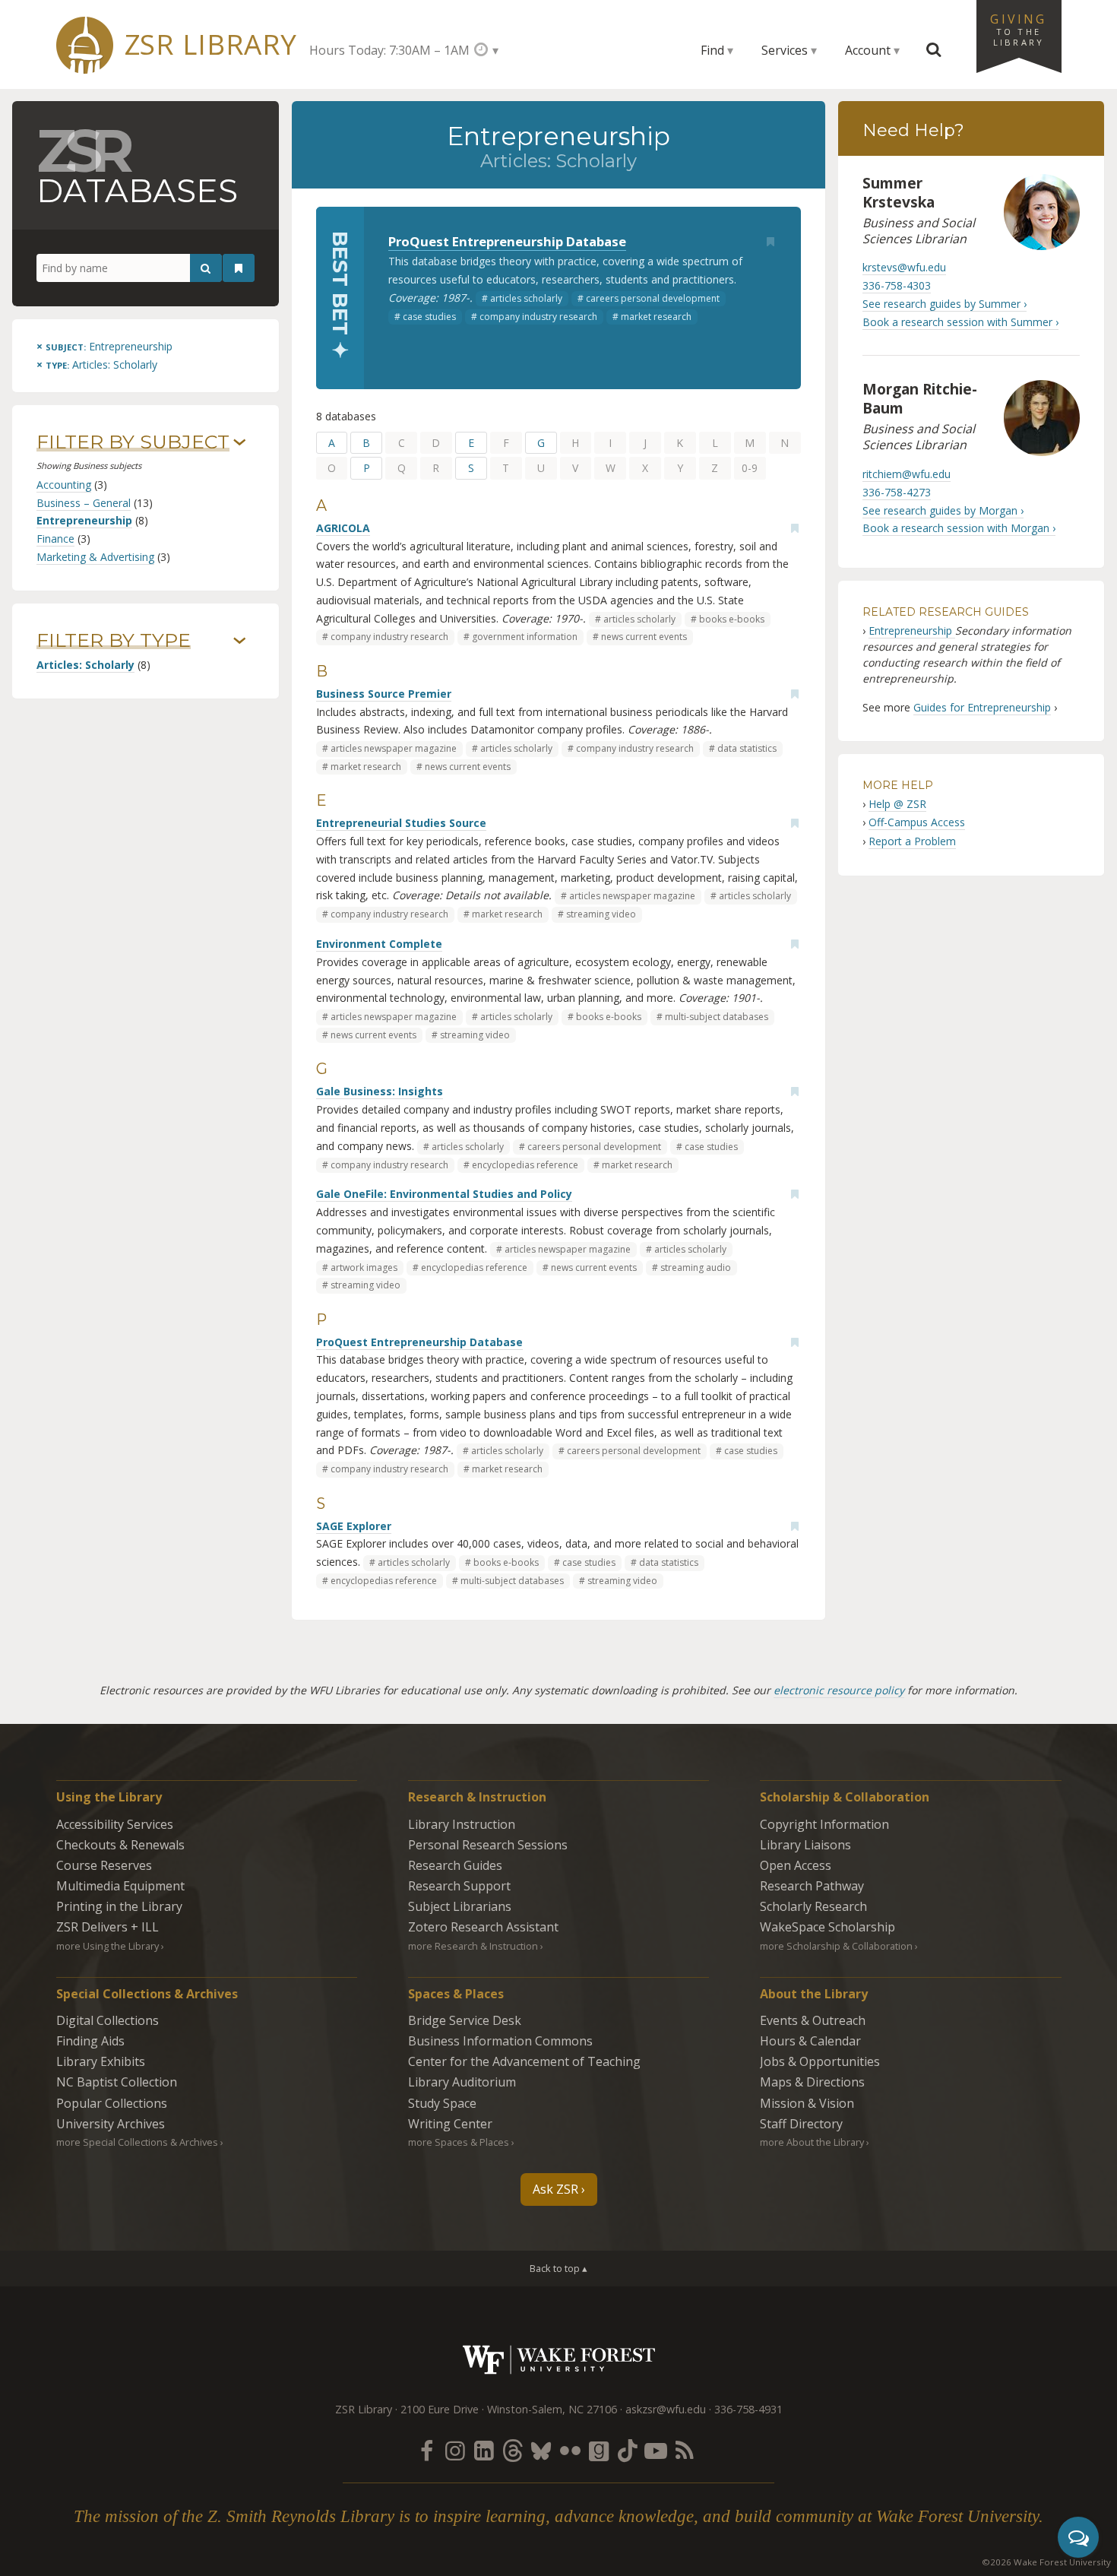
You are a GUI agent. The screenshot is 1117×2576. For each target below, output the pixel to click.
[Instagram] (455, 2450)
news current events (644, 637)
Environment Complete (379, 944)
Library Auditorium (462, 2082)
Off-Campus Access (917, 822)
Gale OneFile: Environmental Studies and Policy (444, 1194)
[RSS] (685, 2450)
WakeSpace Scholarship (827, 1927)
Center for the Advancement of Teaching (524, 2061)
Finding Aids (90, 2041)
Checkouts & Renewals (120, 1845)
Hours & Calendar (810, 2041)
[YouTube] (656, 2450)
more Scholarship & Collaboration (836, 1946)
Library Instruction (462, 1824)
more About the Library (812, 2142)
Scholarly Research (813, 1906)
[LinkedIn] (484, 2450)
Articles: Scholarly (85, 665)
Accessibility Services (115, 1824)
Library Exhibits (101, 2061)
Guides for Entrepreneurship (982, 707)
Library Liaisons (805, 1845)
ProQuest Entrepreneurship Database (507, 241)
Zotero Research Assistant (483, 1927)
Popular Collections (112, 2103)
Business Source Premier (384, 694)
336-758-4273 (897, 492)
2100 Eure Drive (440, 2409)
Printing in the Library (119, 1906)
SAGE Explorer (354, 1526)
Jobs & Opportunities (820, 2061)
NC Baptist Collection (117, 2082)
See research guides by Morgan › (943, 510)
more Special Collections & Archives (137, 2142)
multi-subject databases (717, 1017)
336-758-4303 (897, 285)
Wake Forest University (559, 2360)
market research (656, 317)
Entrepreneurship (84, 520)
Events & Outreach (813, 2020)
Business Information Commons (500, 2041)
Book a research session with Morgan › (959, 528)
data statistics (747, 748)
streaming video (601, 914)
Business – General (84, 503)
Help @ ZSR (897, 804)
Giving (1018, 29)
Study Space (442, 2103)
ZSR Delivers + (108, 1927)
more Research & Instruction (473, 1946)
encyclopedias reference (525, 1165)
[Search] (206, 268)
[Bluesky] (541, 2450)
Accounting (64, 485)
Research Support (459, 1886)
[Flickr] (570, 2450)
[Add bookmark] (771, 242)
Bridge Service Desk (465, 2020)
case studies (429, 317)
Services (785, 50)
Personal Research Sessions (488, 1845)
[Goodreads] (599, 2450)
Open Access (796, 1865)
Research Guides (455, 1865)
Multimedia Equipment (120, 1886)
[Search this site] (934, 50)
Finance (55, 539)
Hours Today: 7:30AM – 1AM (389, 50)
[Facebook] (426, 2450)
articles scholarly (526, 298)
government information (525, 637)
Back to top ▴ (558, 2268)
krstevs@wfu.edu (904, 267)
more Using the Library (108, 1946)
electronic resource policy (839, 1690)
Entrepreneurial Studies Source (401, 823)
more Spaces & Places (459, 2142)
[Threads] (512, 2450)
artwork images (364, 1267)
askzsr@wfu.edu (666, 2409)
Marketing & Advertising (95, 557)
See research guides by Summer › (945, 304)
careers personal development (653, 298)
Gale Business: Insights (380, 1091)
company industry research (538, 317)
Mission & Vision (807, 2103)
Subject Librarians (460, 1906)
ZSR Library (211, 44)
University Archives (111, 2124)
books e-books (732, 619)
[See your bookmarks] (239, 268)
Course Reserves (104, 1865)
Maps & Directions (812, 2082)
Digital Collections (108, 2020)
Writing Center (450, 2124)
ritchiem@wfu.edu (907, 474)
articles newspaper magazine (394, 748)
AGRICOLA (343, 528)
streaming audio (696, 1267)
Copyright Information (824, 1824)
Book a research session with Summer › (960, 322)
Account (868, 50)
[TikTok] (628, 2450)
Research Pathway (812, 1886)
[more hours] (486, 50)
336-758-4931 (748, 2409)
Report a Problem (912, 841)
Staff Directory (801, 2124)
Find (712, 50)
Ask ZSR (555, 2189)
